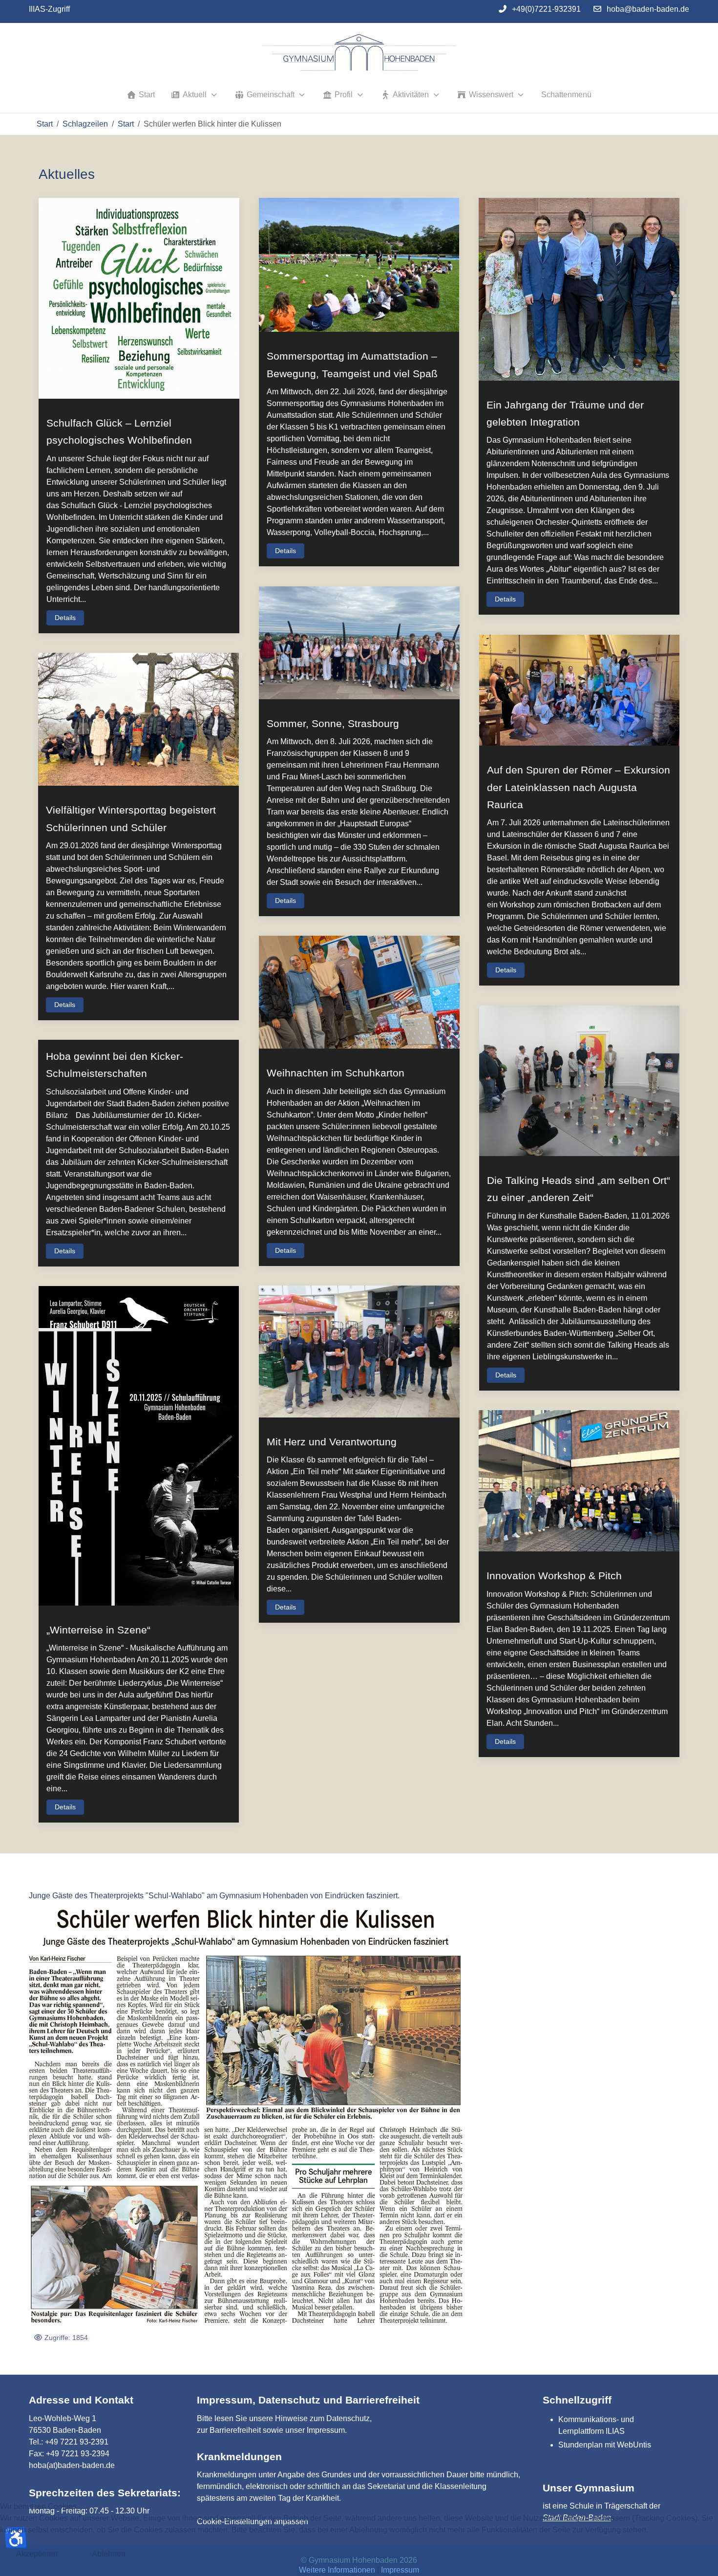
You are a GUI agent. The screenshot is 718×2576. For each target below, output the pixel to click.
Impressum (326, 2430)
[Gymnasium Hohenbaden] (359, 53)
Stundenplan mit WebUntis (605, 2445)
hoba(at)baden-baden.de (72, 2465)
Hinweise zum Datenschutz (322, 2418)
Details (65, 618)
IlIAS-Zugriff (49, 9)
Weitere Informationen (337, 2570)
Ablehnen (109, 2554)
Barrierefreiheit (235, 2430)
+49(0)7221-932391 (546, 9)
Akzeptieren (37, 2554)
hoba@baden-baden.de (648, 9)
